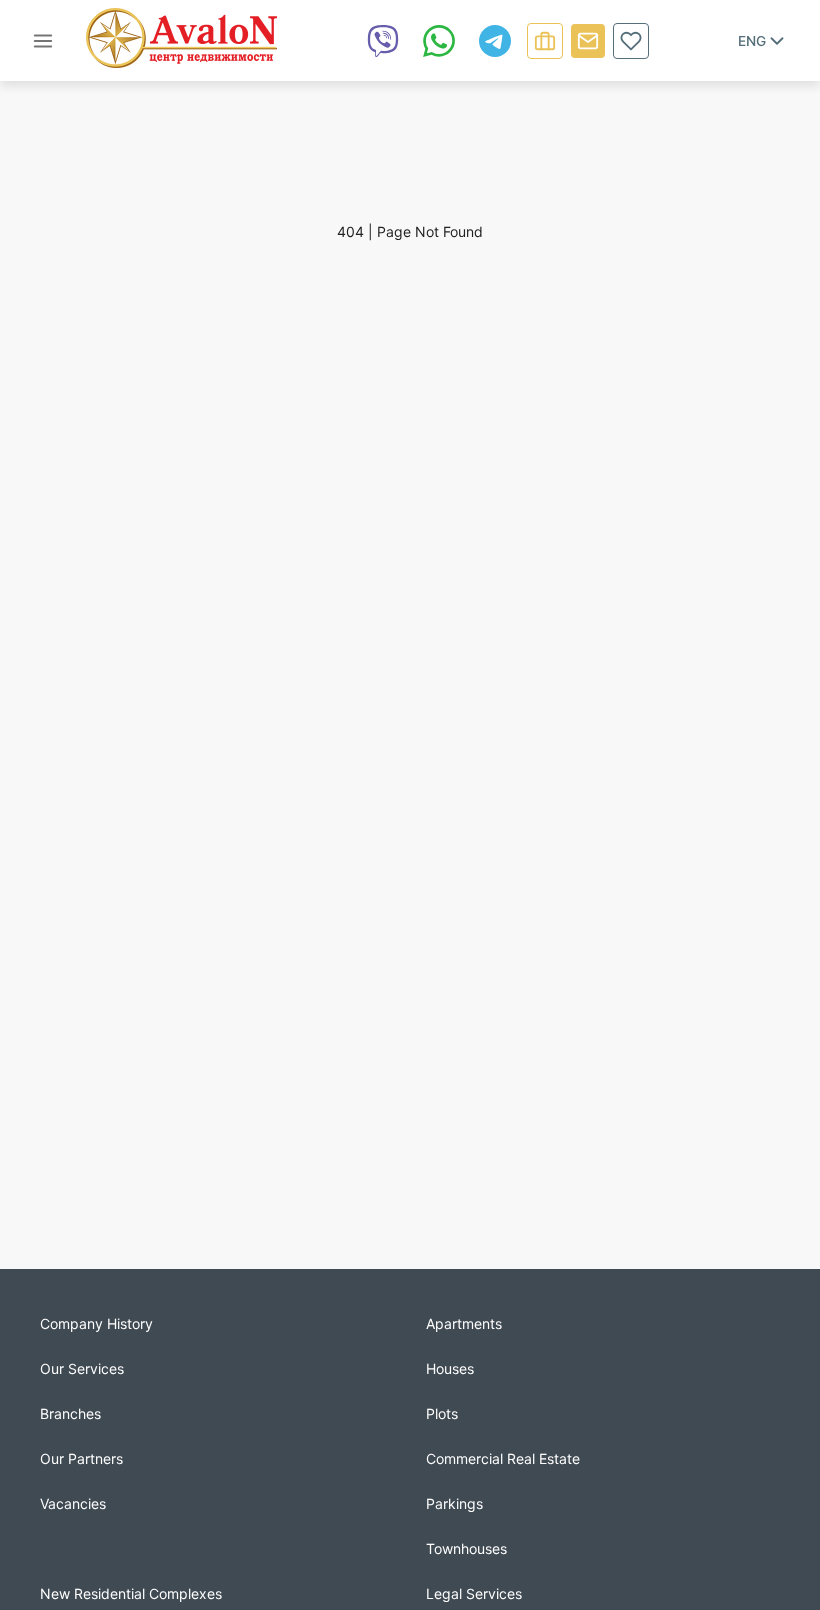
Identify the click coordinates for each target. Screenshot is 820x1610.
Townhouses (466, 1548)
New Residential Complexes (131, 1593)
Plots (442, 1413)
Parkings (454, 1503)
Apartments (464, 1323)
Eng (752, 41)
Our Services (82, 1368)
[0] (631, 41)
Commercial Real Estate (503, 1458)
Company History (96, 1323)
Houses (450, 1368)
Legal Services (474, 1593)
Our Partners (81, 1458)
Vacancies (73, 1503)
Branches (70, 1413)
